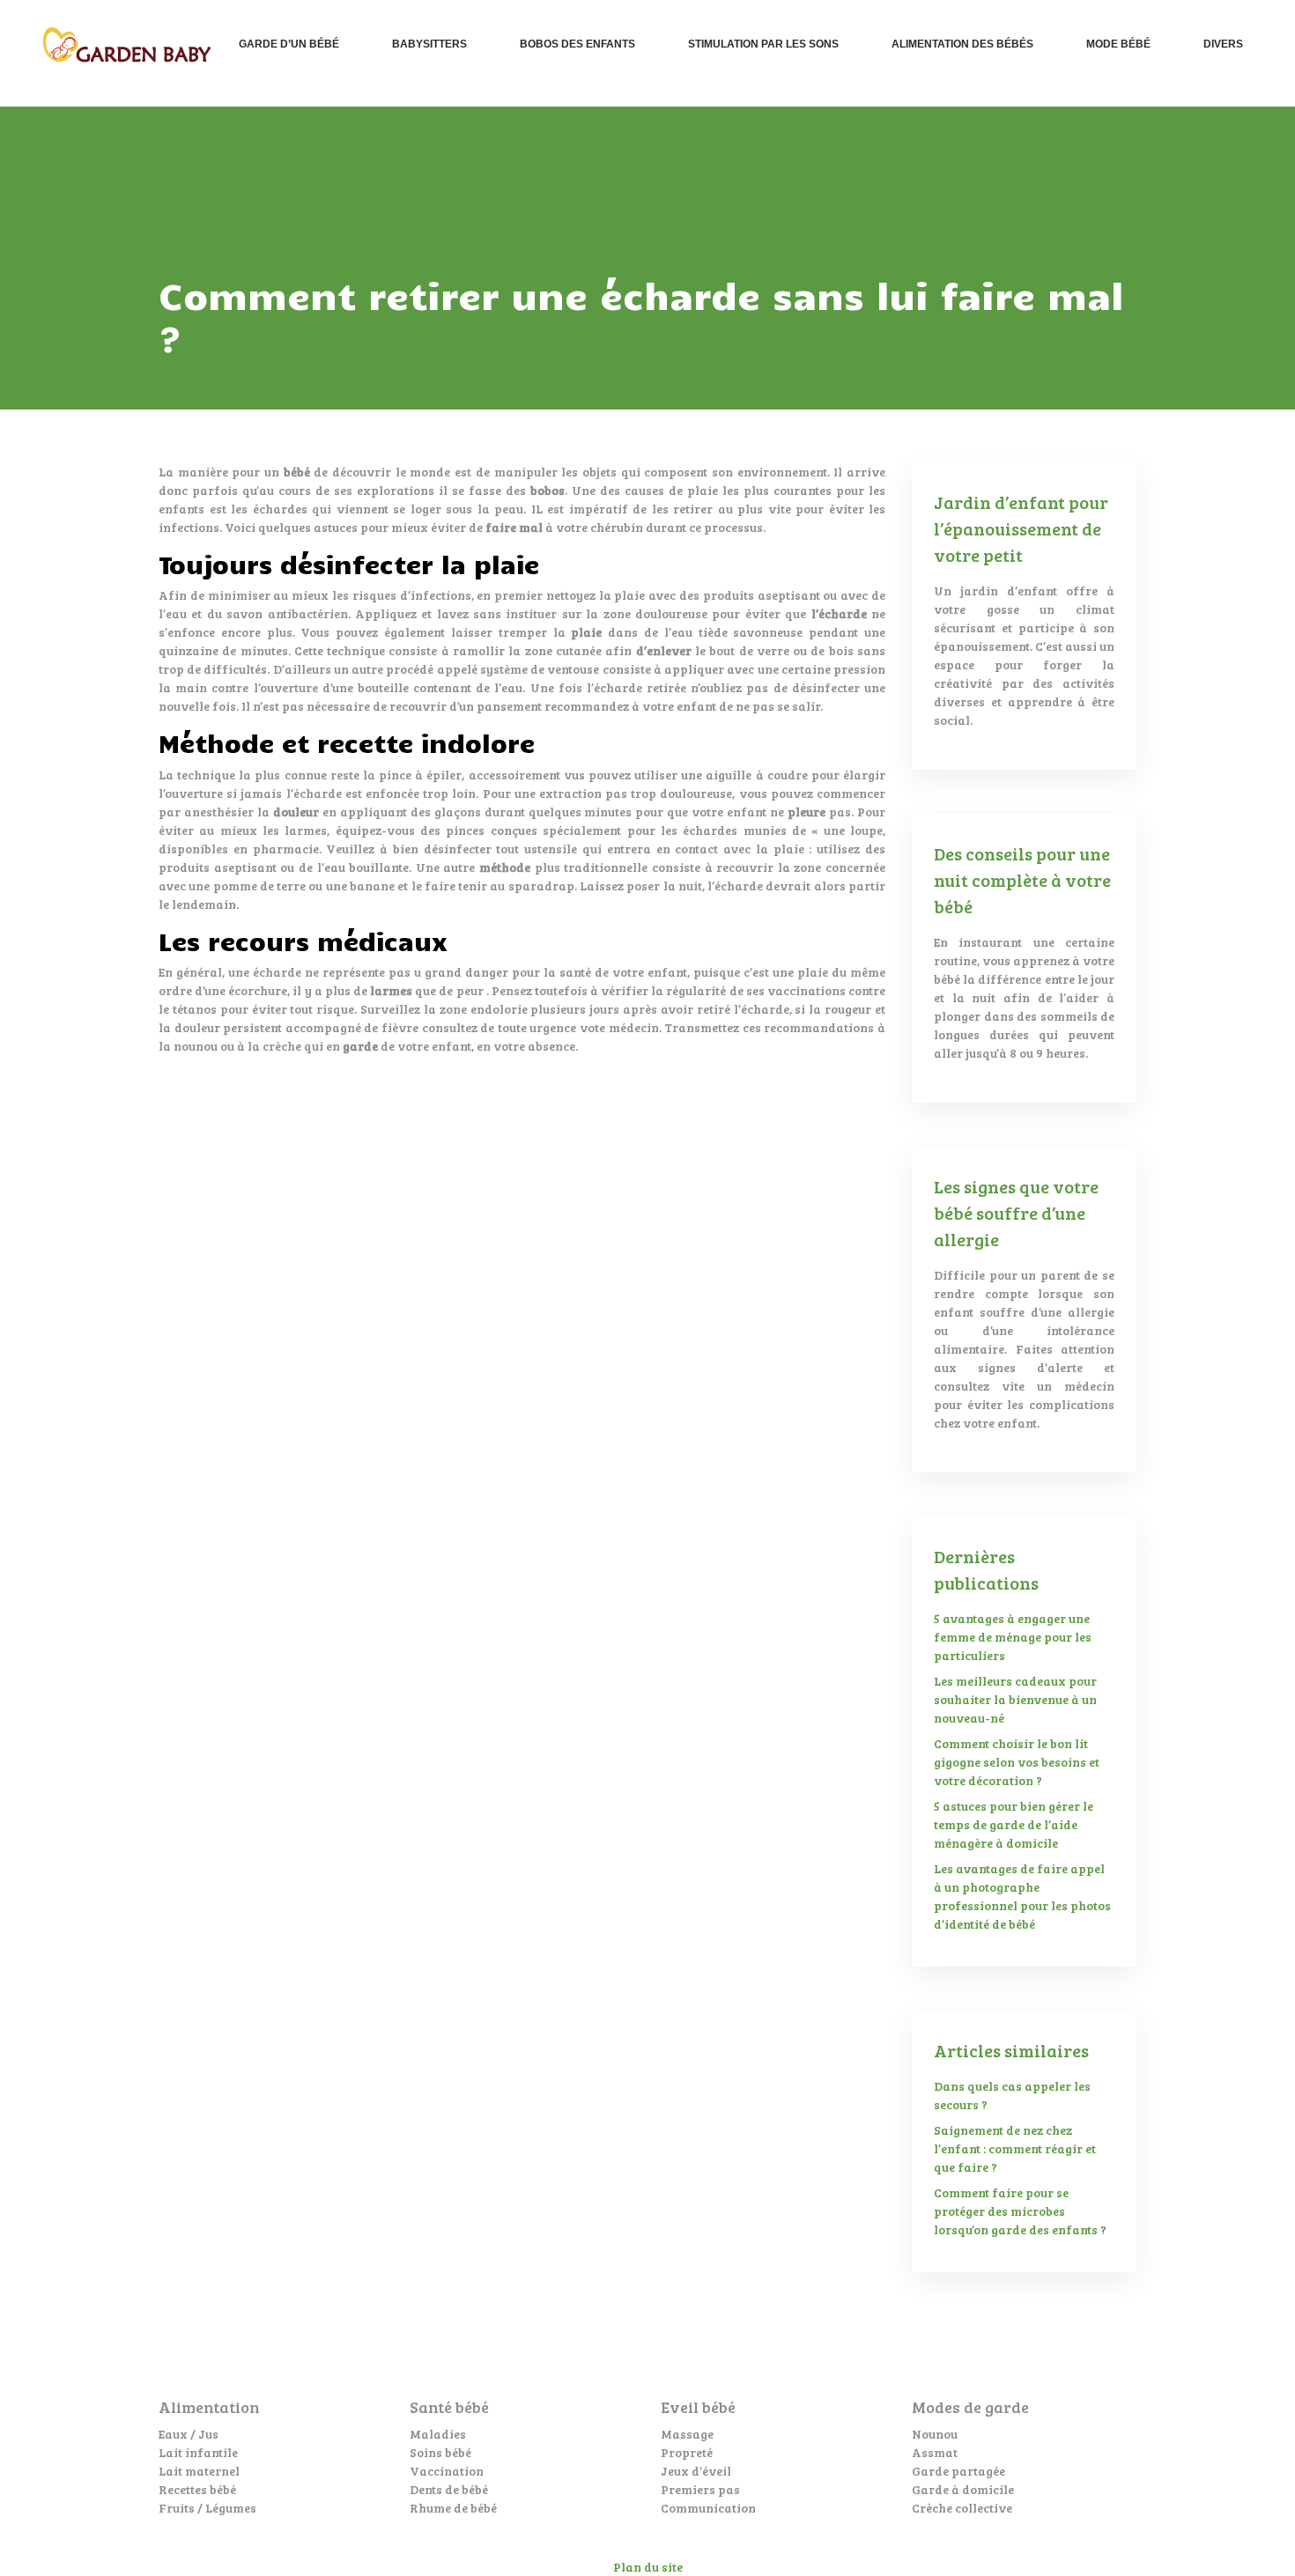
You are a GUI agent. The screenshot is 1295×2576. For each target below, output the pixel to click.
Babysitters (429, 44)
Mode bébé (1118, 44)
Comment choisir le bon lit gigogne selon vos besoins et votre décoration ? (1017, 1762)
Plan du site (648, 2567)
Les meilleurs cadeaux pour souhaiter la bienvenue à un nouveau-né (1015, 1699)
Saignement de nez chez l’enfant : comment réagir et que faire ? (1015, 2148)
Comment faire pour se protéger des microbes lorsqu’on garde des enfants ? (1020, 2211)
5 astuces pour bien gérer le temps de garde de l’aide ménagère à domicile (1014, 1824)
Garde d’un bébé (289, 44)
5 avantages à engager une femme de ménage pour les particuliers (1013, 1637)
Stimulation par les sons (763, 44)
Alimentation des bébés (962, 44)
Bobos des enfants (577, 44)
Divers (1223, 44)
